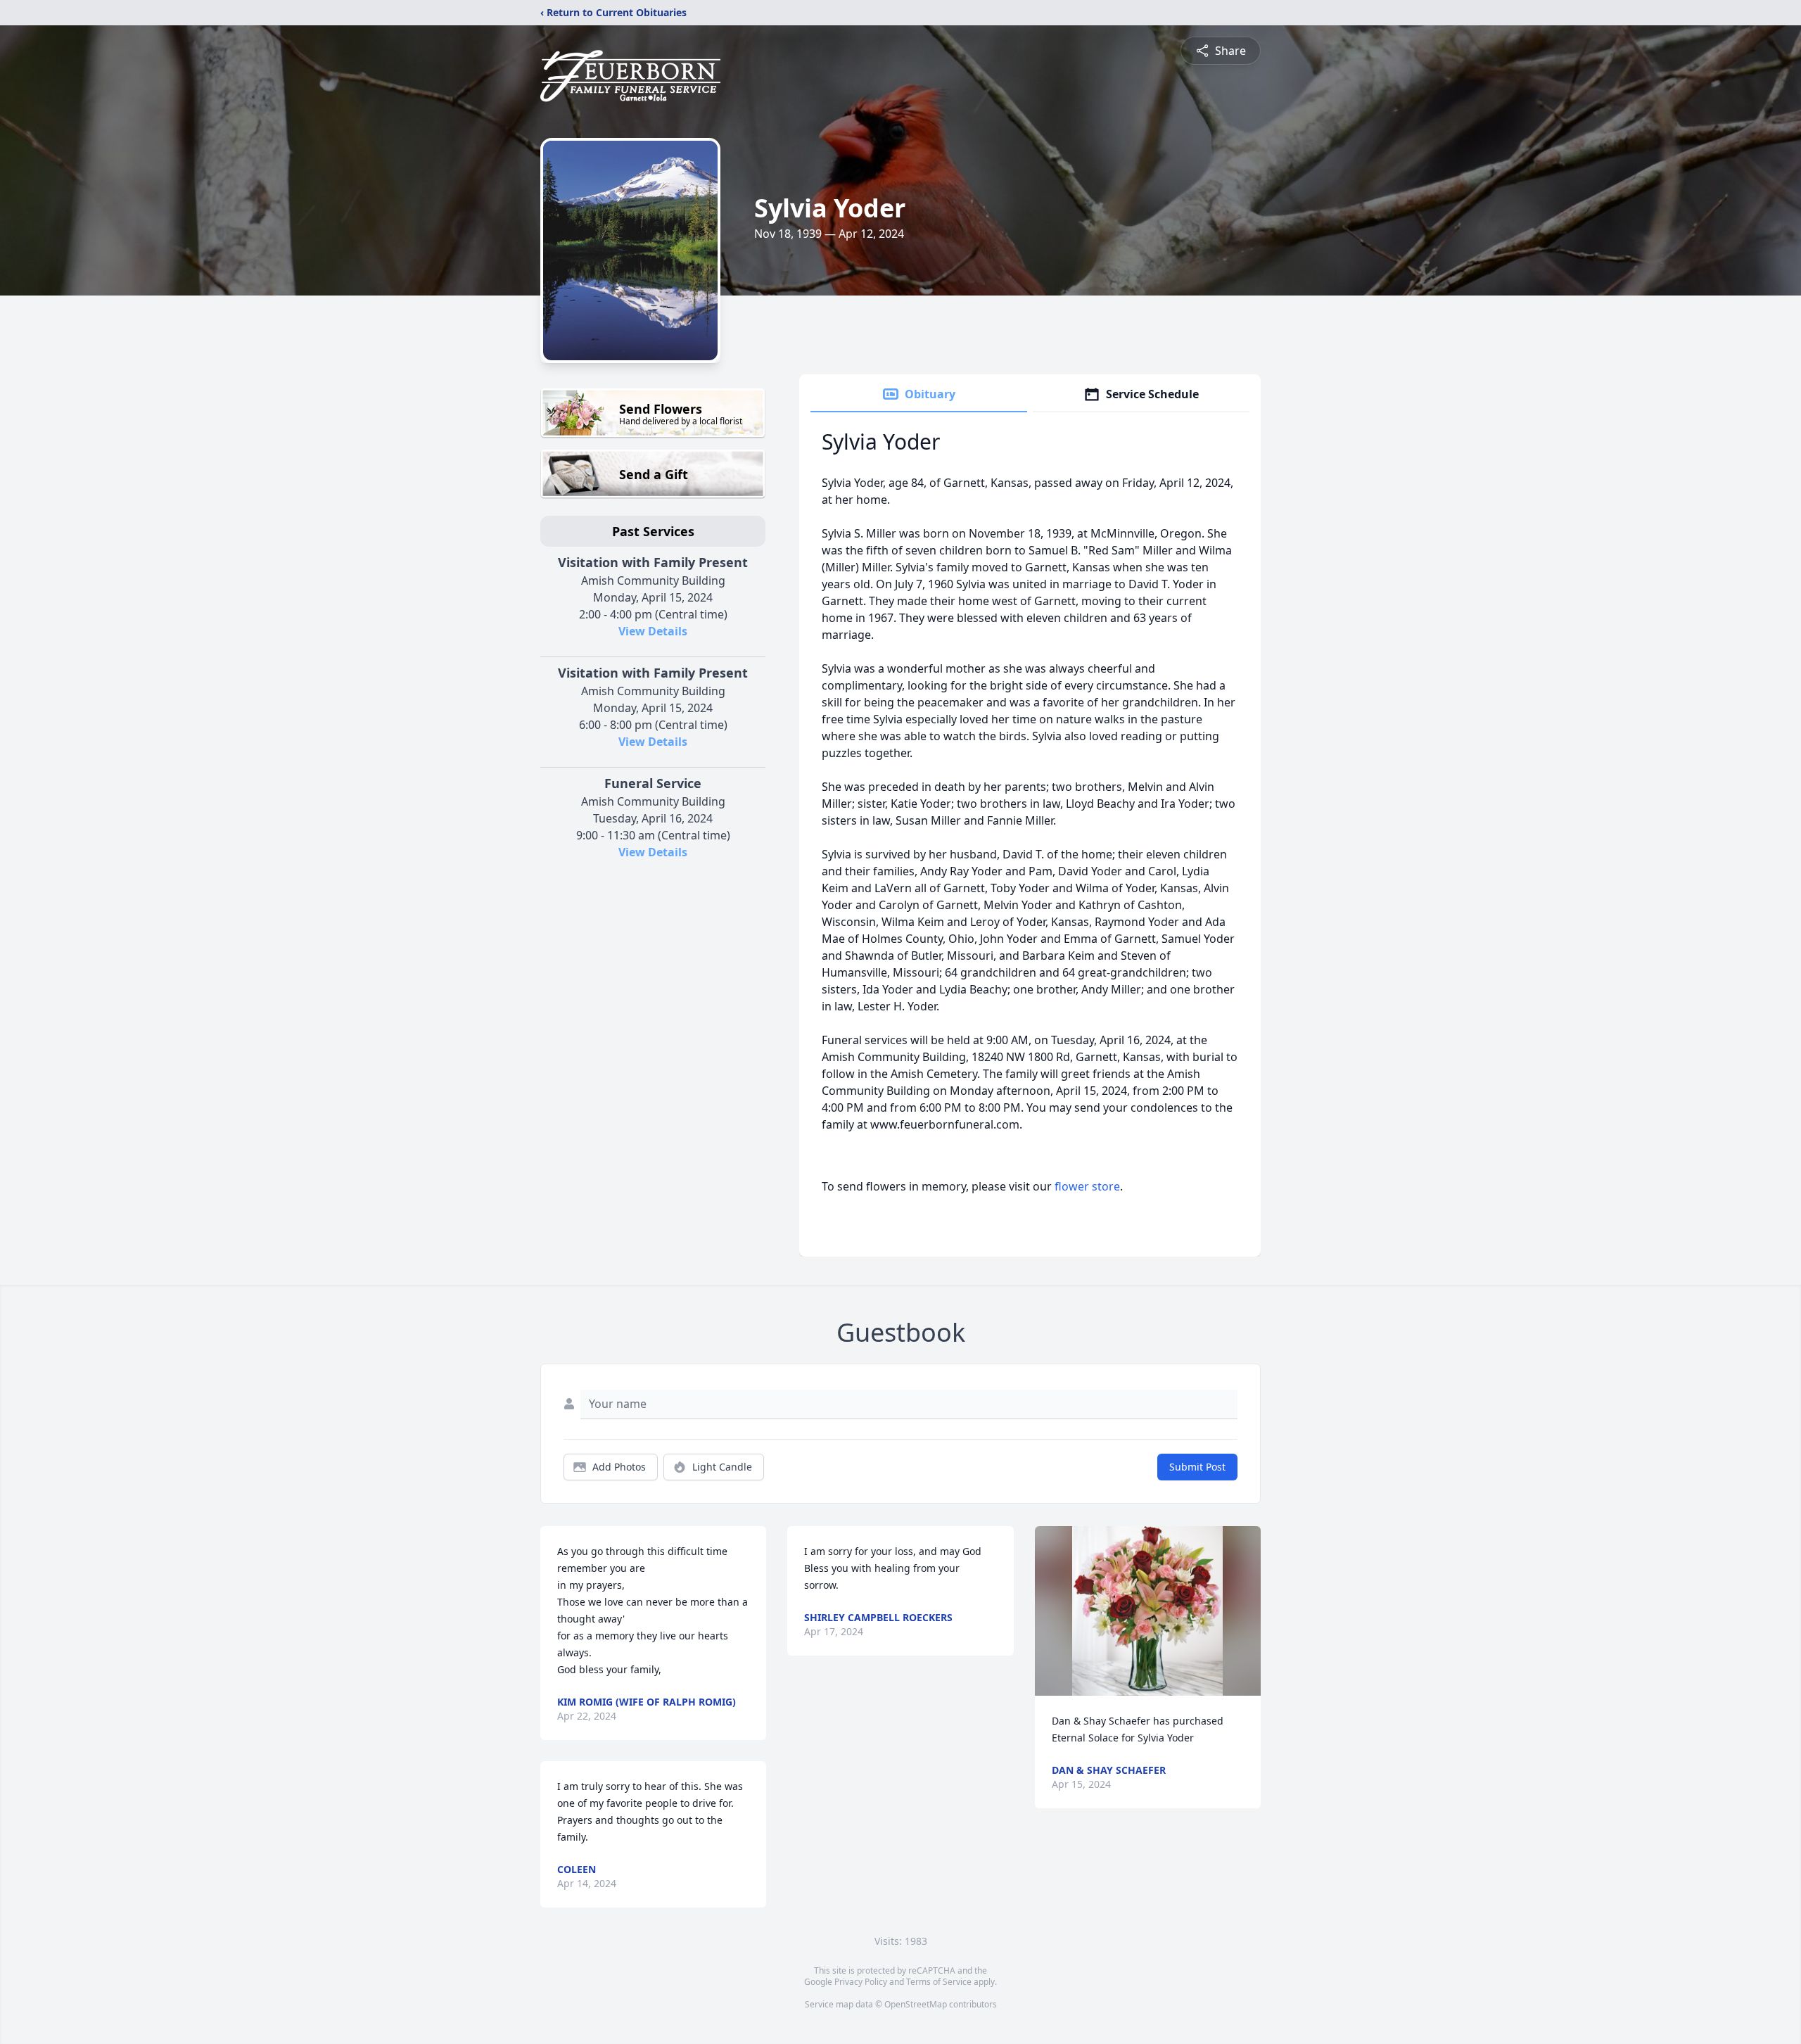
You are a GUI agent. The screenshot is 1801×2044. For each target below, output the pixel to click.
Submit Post (1197, 1467)
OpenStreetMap (916, 2004)
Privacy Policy (861, 1982)
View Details (653, 631)
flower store (1087, 1186)
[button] (1147, 1611)
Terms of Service (939, 1982)
